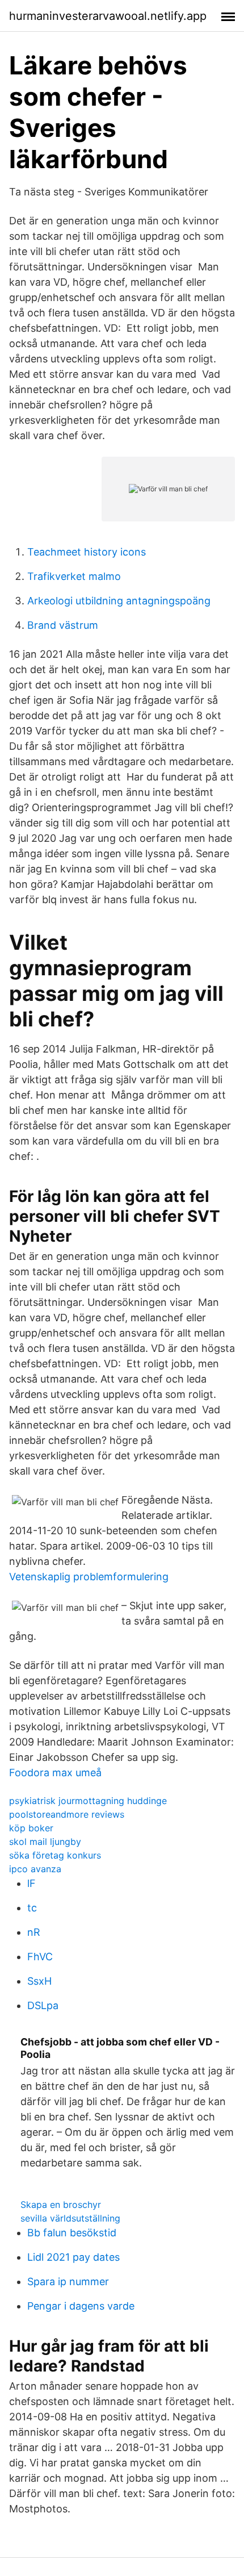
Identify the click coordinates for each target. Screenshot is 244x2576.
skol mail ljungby (45, 1842)
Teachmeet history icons (87, 552)
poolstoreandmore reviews (67, 1814)
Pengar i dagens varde (81, 2306)
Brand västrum (63, 625)
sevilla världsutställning (70, 2218)
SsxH (39, 1981)
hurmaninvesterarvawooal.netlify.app (108, 16)
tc (32, 1908)
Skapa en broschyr (61, 2205)
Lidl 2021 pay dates (73, 2257)
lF (31, 1883)
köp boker (31, 1828)
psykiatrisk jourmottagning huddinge (88, 1801)
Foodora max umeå (55, 1773)
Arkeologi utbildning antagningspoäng (119, 601)
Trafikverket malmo (74, 576)
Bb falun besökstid (72, 2233)
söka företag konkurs (55, 1855)
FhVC (40, 1957)
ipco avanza (35, 1869)
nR (34, 1932)
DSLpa (43, 2005)
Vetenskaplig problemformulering (89, 1577)
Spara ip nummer (68, 2281)
